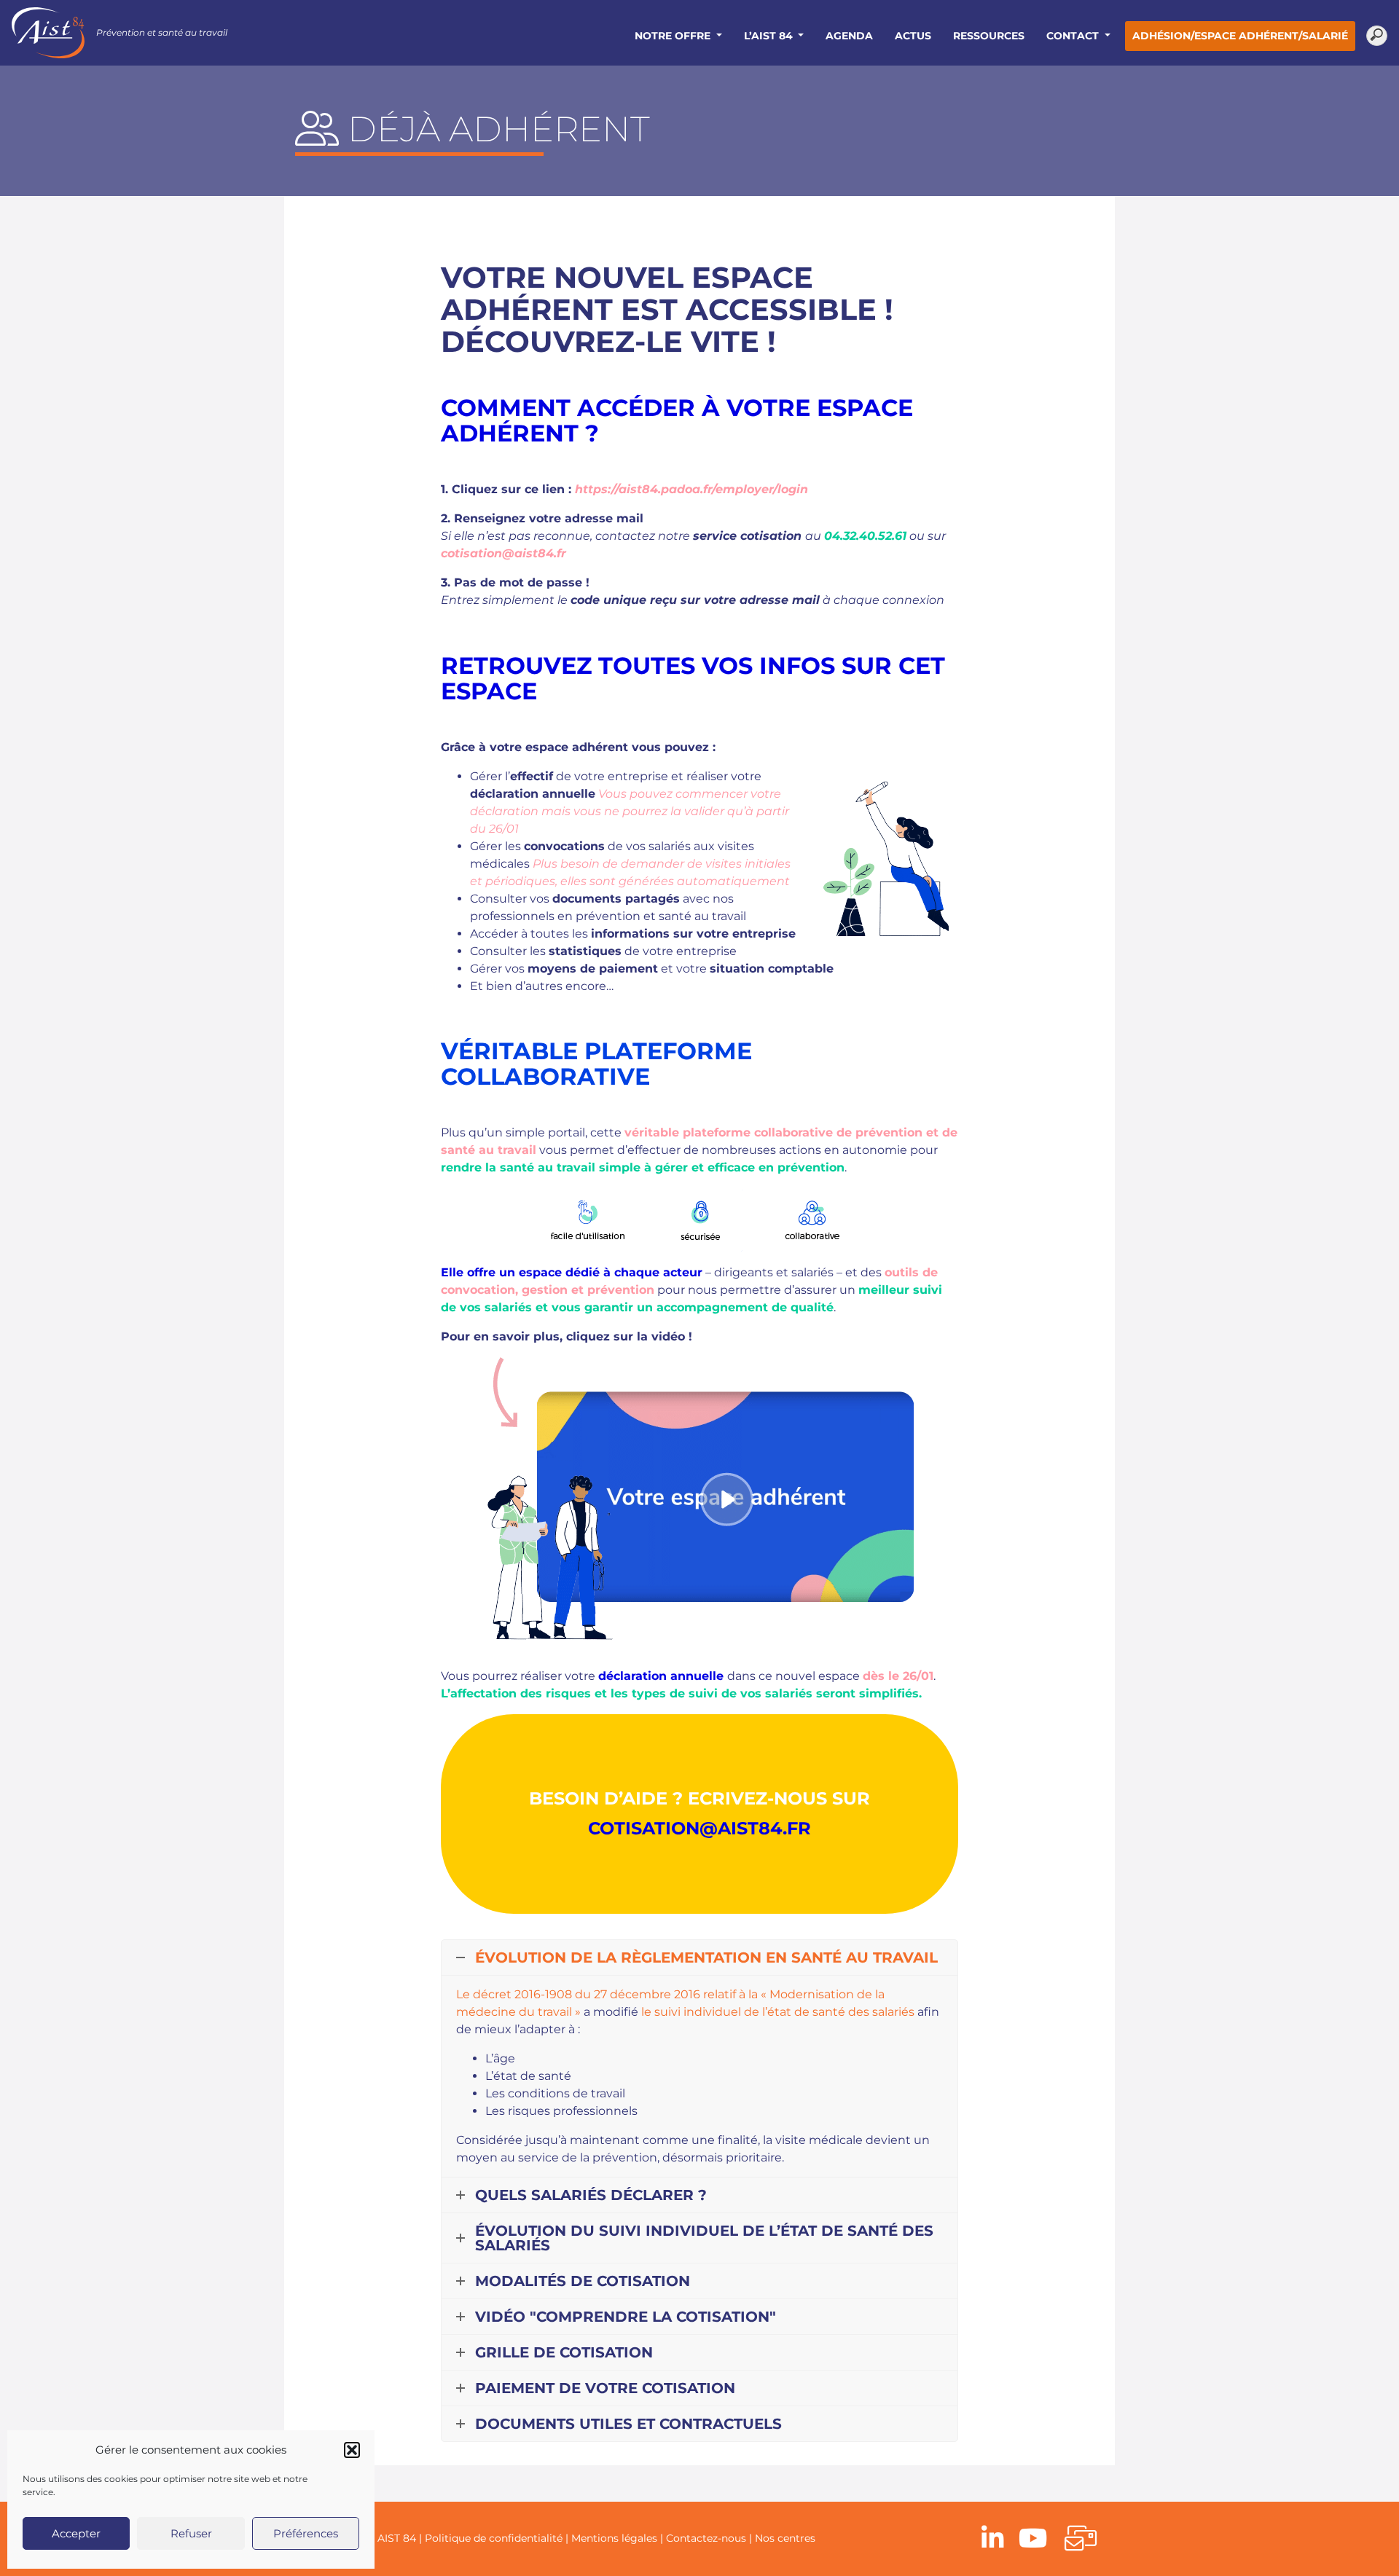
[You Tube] (1033, 2539)
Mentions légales (614, 2538)
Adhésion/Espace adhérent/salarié (1240, 36)
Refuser (191, 2533)
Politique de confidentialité (494, 2538)
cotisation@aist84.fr (503, 553)
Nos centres (785, 2538)
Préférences (306, 2533)
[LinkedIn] (993, 2539)
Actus (913, 36)
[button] (352, 2450)
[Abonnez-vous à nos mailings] (1081, 2539)
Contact (1074, 36)
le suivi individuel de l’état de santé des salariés (778, 2012)
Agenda (849, 36)
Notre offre (674, 36)
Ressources (989, 36)
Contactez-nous (706, 2538)
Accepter (76, 2533)
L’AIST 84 (770, 36)
